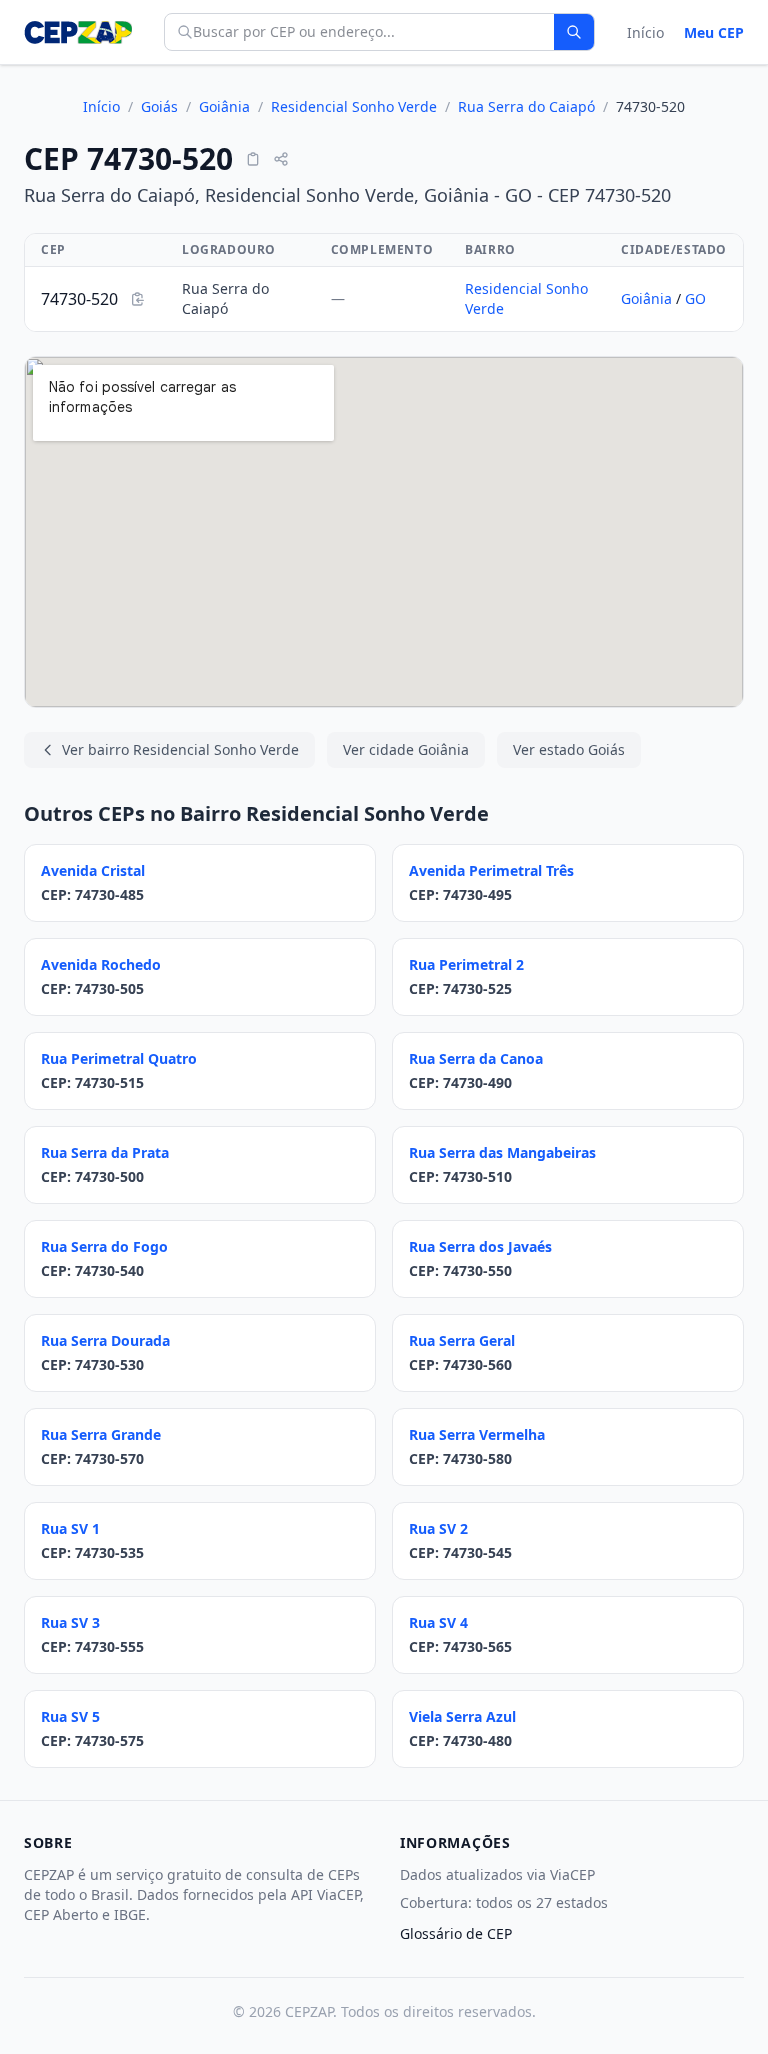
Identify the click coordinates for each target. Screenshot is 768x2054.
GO (695, 298)
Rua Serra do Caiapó (526, 106)
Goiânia (224, 106)
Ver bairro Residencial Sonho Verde (180, 749)
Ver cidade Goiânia (406, 749)
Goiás (159, 106)
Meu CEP (714, 32)
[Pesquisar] (574, 32)
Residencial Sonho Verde (354, 106)
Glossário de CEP (456, 1933)
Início (645, 32)
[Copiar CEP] (253, 159)
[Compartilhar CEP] (281, 159)
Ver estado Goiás (569, 749)
